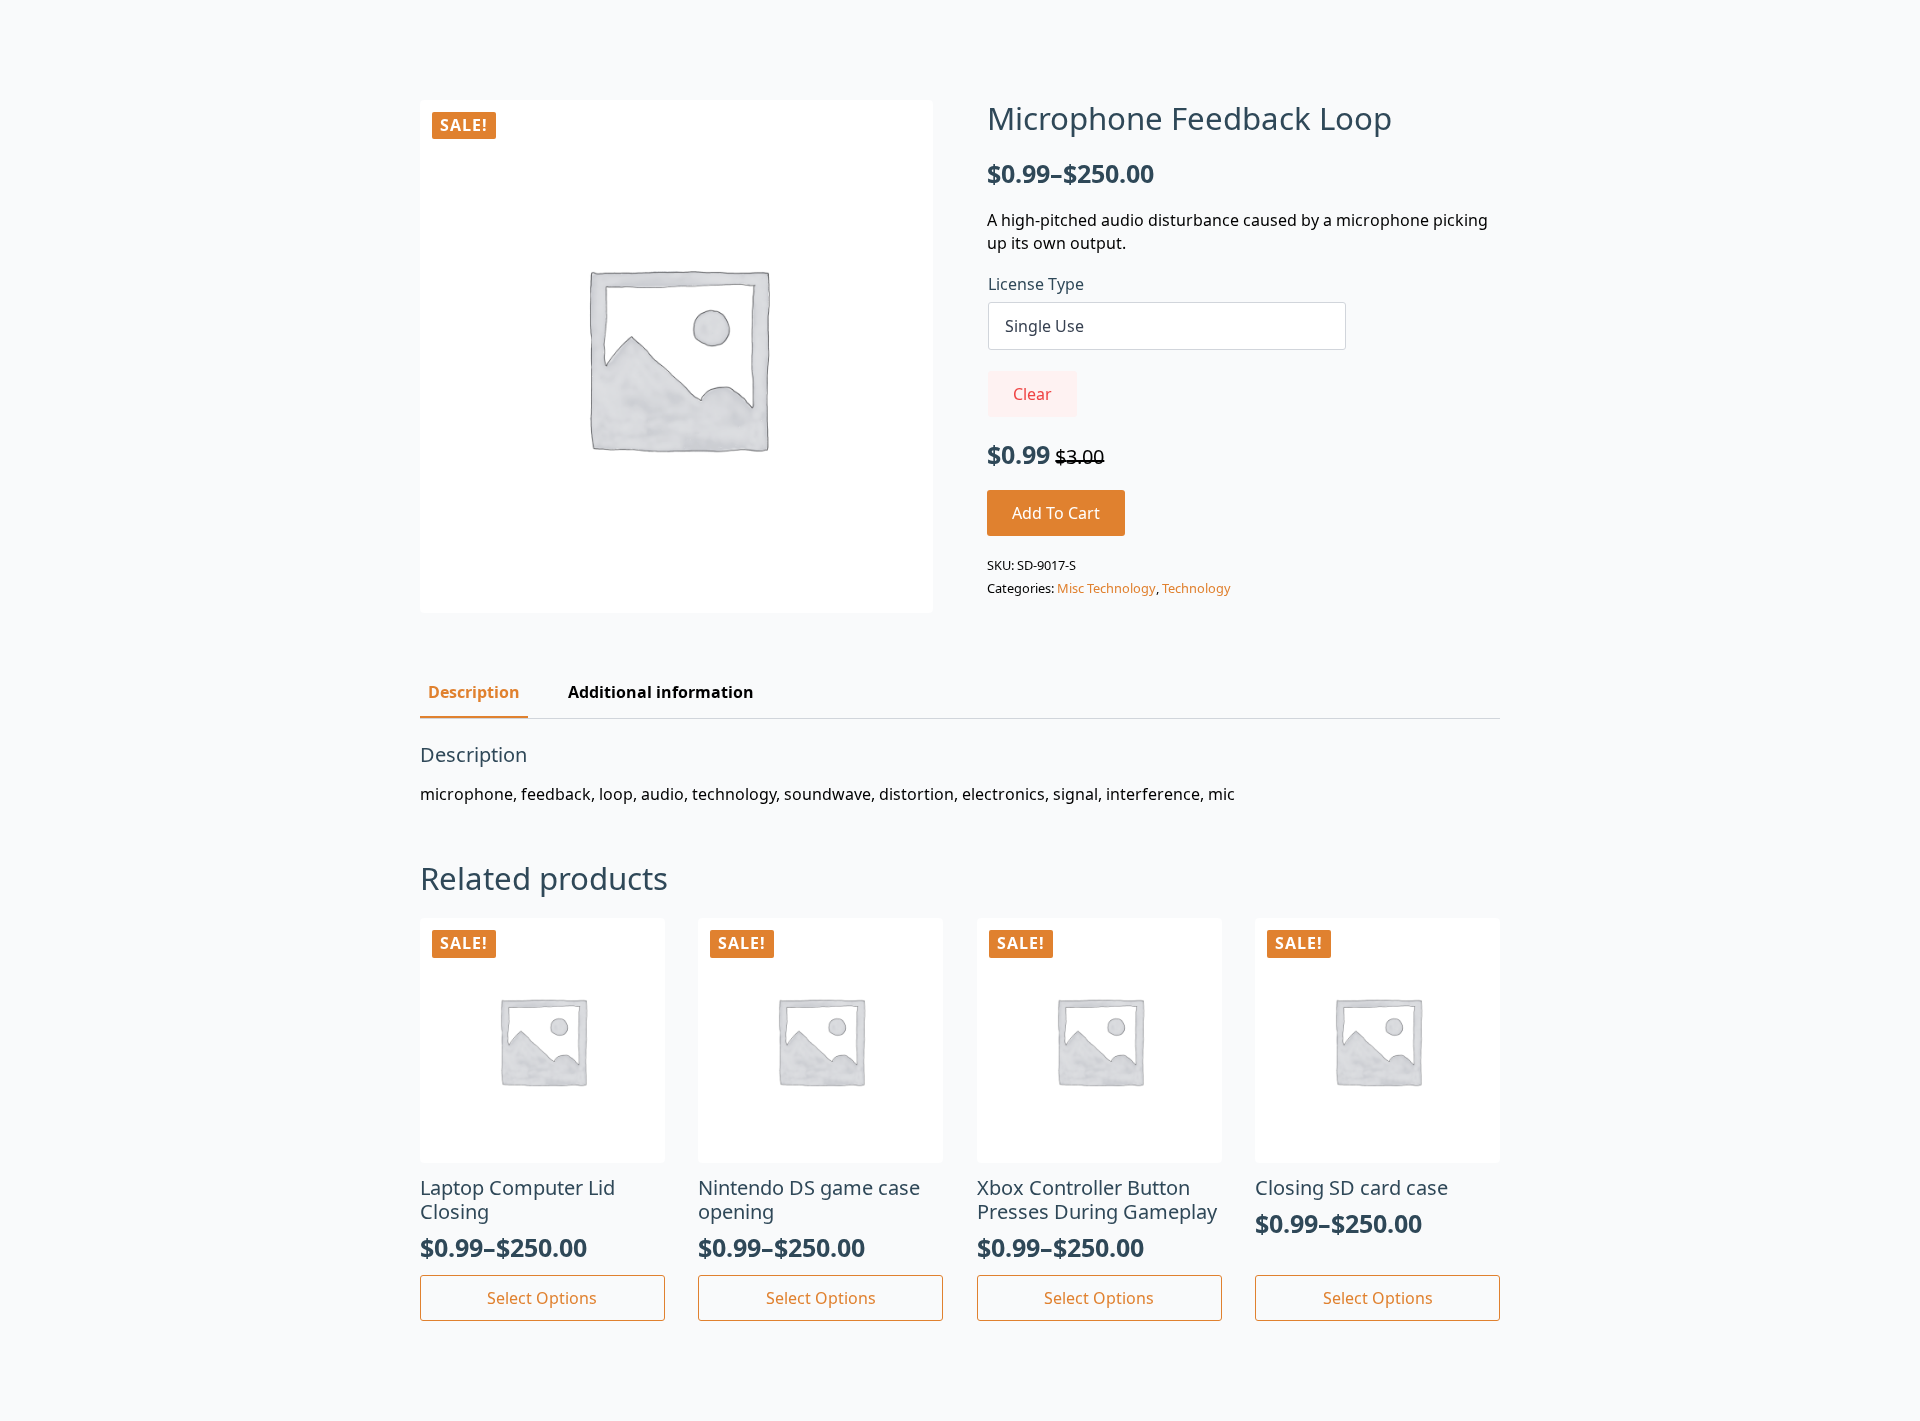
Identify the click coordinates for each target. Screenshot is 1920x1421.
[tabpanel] (960, 774)
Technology (1196, 588)
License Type (1036, 284)
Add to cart (1056, 513)
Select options (542, 1298)
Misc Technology (1106, 588)
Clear (1032, 394)
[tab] (474, 692)
